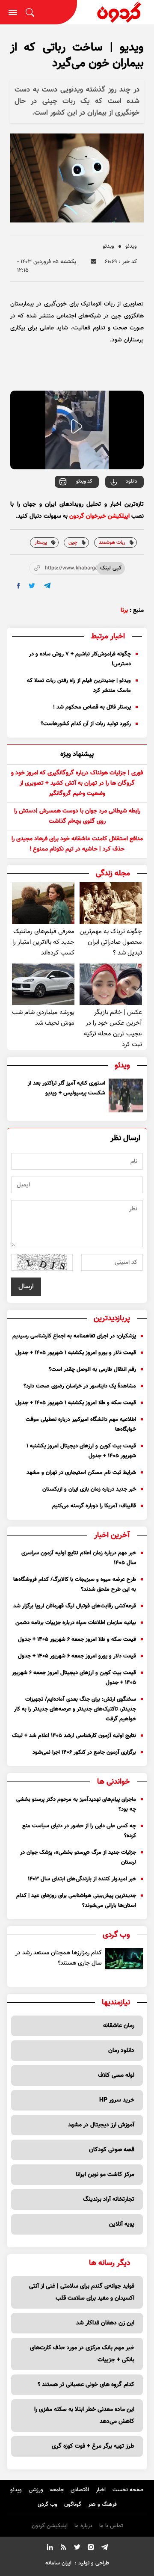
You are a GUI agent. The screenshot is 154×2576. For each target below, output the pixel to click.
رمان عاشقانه (119, 2026)
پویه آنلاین (122, 2224)
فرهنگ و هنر (102, 2505)
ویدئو (131, 246)
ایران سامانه (58, 2563)
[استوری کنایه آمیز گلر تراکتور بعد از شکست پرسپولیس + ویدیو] (126, 1096)
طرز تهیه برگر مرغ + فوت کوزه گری (93, 2446)
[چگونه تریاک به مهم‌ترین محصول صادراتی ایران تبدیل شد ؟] (111, 903)
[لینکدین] (50, 2549)
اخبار (101, 2490)
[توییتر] (77, 2549)
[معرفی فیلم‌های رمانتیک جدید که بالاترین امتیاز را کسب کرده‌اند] (43, 903)
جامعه (57, 2490)
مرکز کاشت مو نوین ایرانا (105, 2175)
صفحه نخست (128, 2490)
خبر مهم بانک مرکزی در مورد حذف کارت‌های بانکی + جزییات (82, 2354)
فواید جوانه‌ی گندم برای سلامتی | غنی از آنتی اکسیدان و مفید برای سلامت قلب (82, 2292)
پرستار (41, 542)
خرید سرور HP (117, 2100)
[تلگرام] (104, 2549)
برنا (124, 611)
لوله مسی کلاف (116, 2075)
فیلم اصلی (114, 505)
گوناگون (73, 2505)
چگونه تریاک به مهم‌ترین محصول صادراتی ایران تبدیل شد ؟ (111, 942)
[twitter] (32, 586)
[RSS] (63, 2549)
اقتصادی (80, 2490)
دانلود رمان (121, 2051)
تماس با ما (111, 2526)
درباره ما (83, 2526)
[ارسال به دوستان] (93, 262)
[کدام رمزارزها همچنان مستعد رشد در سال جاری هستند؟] (124, 1958)
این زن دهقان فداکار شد (105, 2323)
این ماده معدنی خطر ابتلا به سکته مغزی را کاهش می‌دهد (84, 2416)
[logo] (115, 12)
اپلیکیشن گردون (50, 2526)
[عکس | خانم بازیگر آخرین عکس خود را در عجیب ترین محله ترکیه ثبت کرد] (111, 984)
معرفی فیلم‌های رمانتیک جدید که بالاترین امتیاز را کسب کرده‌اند (43, 942)
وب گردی (47, 2505)
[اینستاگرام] (91, 2549)
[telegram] (47, 585)
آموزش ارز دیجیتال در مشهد (101, 2125)
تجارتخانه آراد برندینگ (109, 2200)
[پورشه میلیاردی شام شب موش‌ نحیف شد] (43, 984)
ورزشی (36, 2490)
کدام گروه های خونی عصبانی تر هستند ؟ (86, 2385)
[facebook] (19, 586)
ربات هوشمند (112, 542)
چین (73, 542)
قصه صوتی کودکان (112, 2150)
